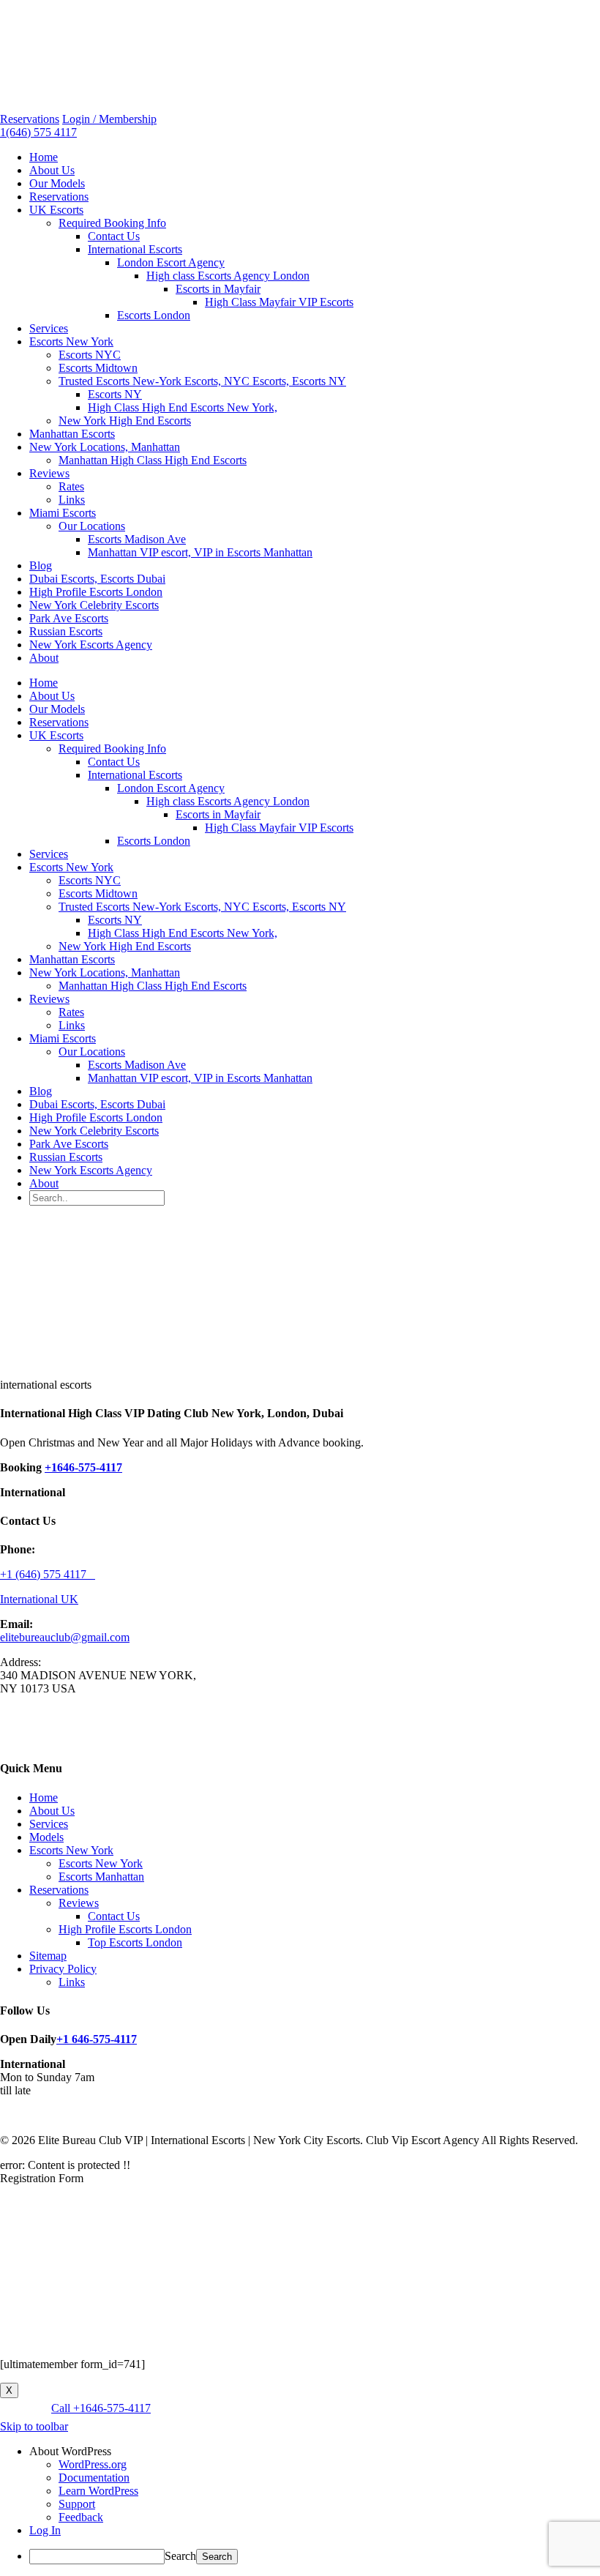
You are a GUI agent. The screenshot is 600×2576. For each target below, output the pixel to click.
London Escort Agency (171, 262)
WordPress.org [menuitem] (93, 2464)
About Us (52, 170)
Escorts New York (71, 341)
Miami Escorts (63, 513)
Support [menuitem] (77, 2504)
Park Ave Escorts (69, 618)
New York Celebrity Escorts (94, 605)
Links (72, 500)
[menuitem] (315, 2452)
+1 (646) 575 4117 (48, 1574)
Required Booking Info (112, 223)
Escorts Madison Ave (137, 539)
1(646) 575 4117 (38, 132)
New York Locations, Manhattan (105, 447)
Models (46, 1837)
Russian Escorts (66, 631)
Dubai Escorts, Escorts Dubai (97, 579)
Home (44, 157)
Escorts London (154, 315)
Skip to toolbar (34, 2426)
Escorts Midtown (98, 368)
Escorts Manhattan (101, 1877)
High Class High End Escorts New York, (183, 407)
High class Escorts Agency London (228, 276)
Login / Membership (109, 119)
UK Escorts (56, 210)
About (44, 658)
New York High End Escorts (125, 421)
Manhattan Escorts (72, 434)
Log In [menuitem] (45, 2530)
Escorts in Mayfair (218, 289)
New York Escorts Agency (91, 645)
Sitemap (48, 1956)
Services (49, 328)
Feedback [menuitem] (81, 2517)
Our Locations (92, 526)
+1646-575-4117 (83, 1467)
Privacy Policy (63, 1969)
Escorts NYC (90, 355)
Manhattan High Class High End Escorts (153, 460)
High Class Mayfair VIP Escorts (279, 302)
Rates (71, 486)
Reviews (49, 473)
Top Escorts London (135, 1942)
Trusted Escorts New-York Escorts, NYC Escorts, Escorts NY (202, 381)
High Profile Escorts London (96, 592)
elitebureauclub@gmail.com (65, 1637)
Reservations (30, 119)
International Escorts (135, 249)
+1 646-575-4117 (97, 2039)
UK (70, 1599)
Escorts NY (115, 394)
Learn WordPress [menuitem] (98, 2491)
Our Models (57, 183)
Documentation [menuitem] (94, 2478)
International (30, 1599)
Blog (41, 565)
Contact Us (114, 236)
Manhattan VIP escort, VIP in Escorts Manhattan (200, 552)
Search (180, 2556)
